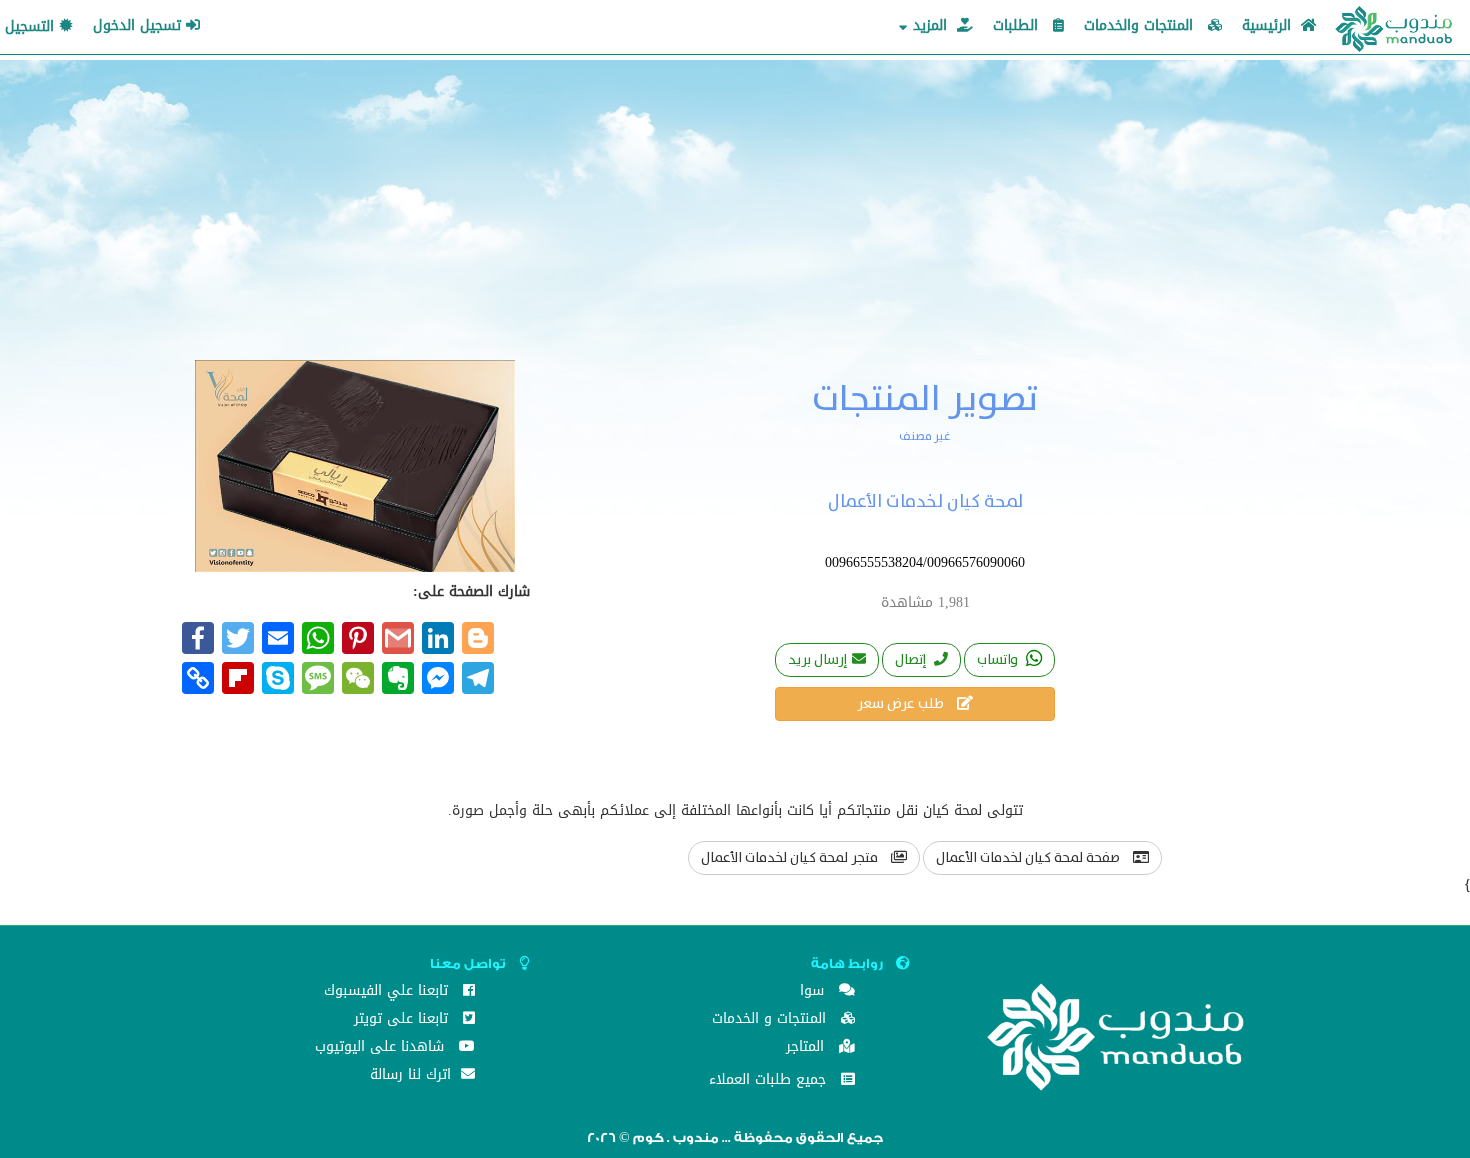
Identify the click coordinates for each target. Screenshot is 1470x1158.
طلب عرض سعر (902, 704)
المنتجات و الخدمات (771, 1020)
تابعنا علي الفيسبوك (388, 992)
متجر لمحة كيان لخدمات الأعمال (791, 858)
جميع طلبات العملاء (770, 1081)
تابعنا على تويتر (403, 1020)
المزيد (930, 25)
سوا (814, 992)
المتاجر (807, 1048)
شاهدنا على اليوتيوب (382, 1048)
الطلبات (1018, 25)
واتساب (999, 660)
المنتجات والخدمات (1141, 25)
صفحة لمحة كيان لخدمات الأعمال (1029, 858)
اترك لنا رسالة (413, 1076)
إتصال (912, 660)
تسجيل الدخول (139, 25)
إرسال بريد (817, 660)
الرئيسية (1269, 25)
